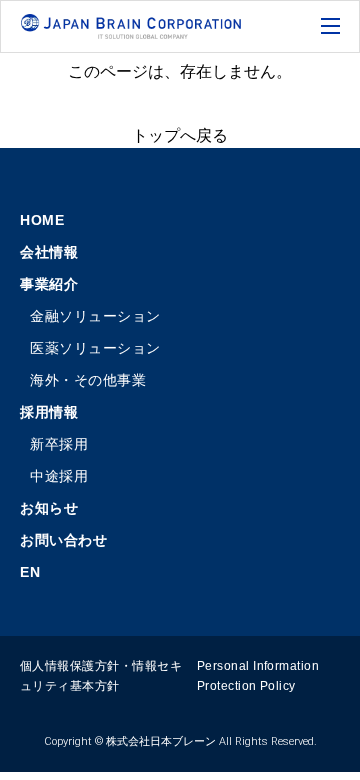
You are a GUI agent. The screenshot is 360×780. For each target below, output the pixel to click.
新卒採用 (59, 444)
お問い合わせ (63, 540)
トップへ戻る (180, 135)
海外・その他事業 (88, 380)
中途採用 (59, 476)
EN (30, 572)
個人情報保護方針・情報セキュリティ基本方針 (101, 676)
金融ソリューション (95, 316)
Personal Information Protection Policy (258, 676)
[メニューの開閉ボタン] (332, 27)
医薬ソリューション (95, 348)
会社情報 (49, 252)
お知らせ (49, 508)
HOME (42, 220)
